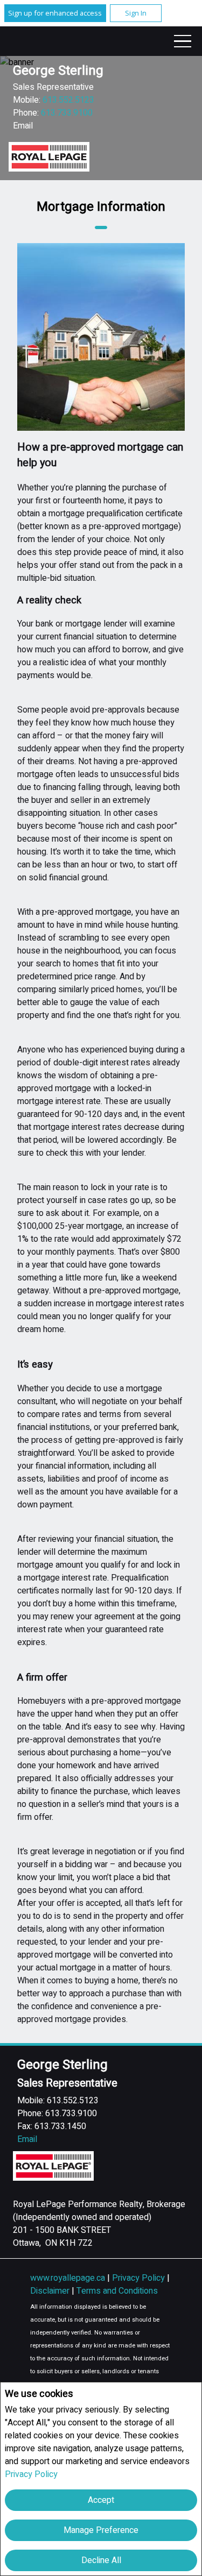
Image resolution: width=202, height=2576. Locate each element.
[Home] (49, 157)
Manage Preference (101, 2530)
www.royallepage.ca (68, 2278)
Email (23, 126)
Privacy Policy (31, 2474)
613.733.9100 (67, 113)
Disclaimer (51, 2291)
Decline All (101, 2560)
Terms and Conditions (117, 2291)
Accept (101, 2500)
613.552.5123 (68, 100)
